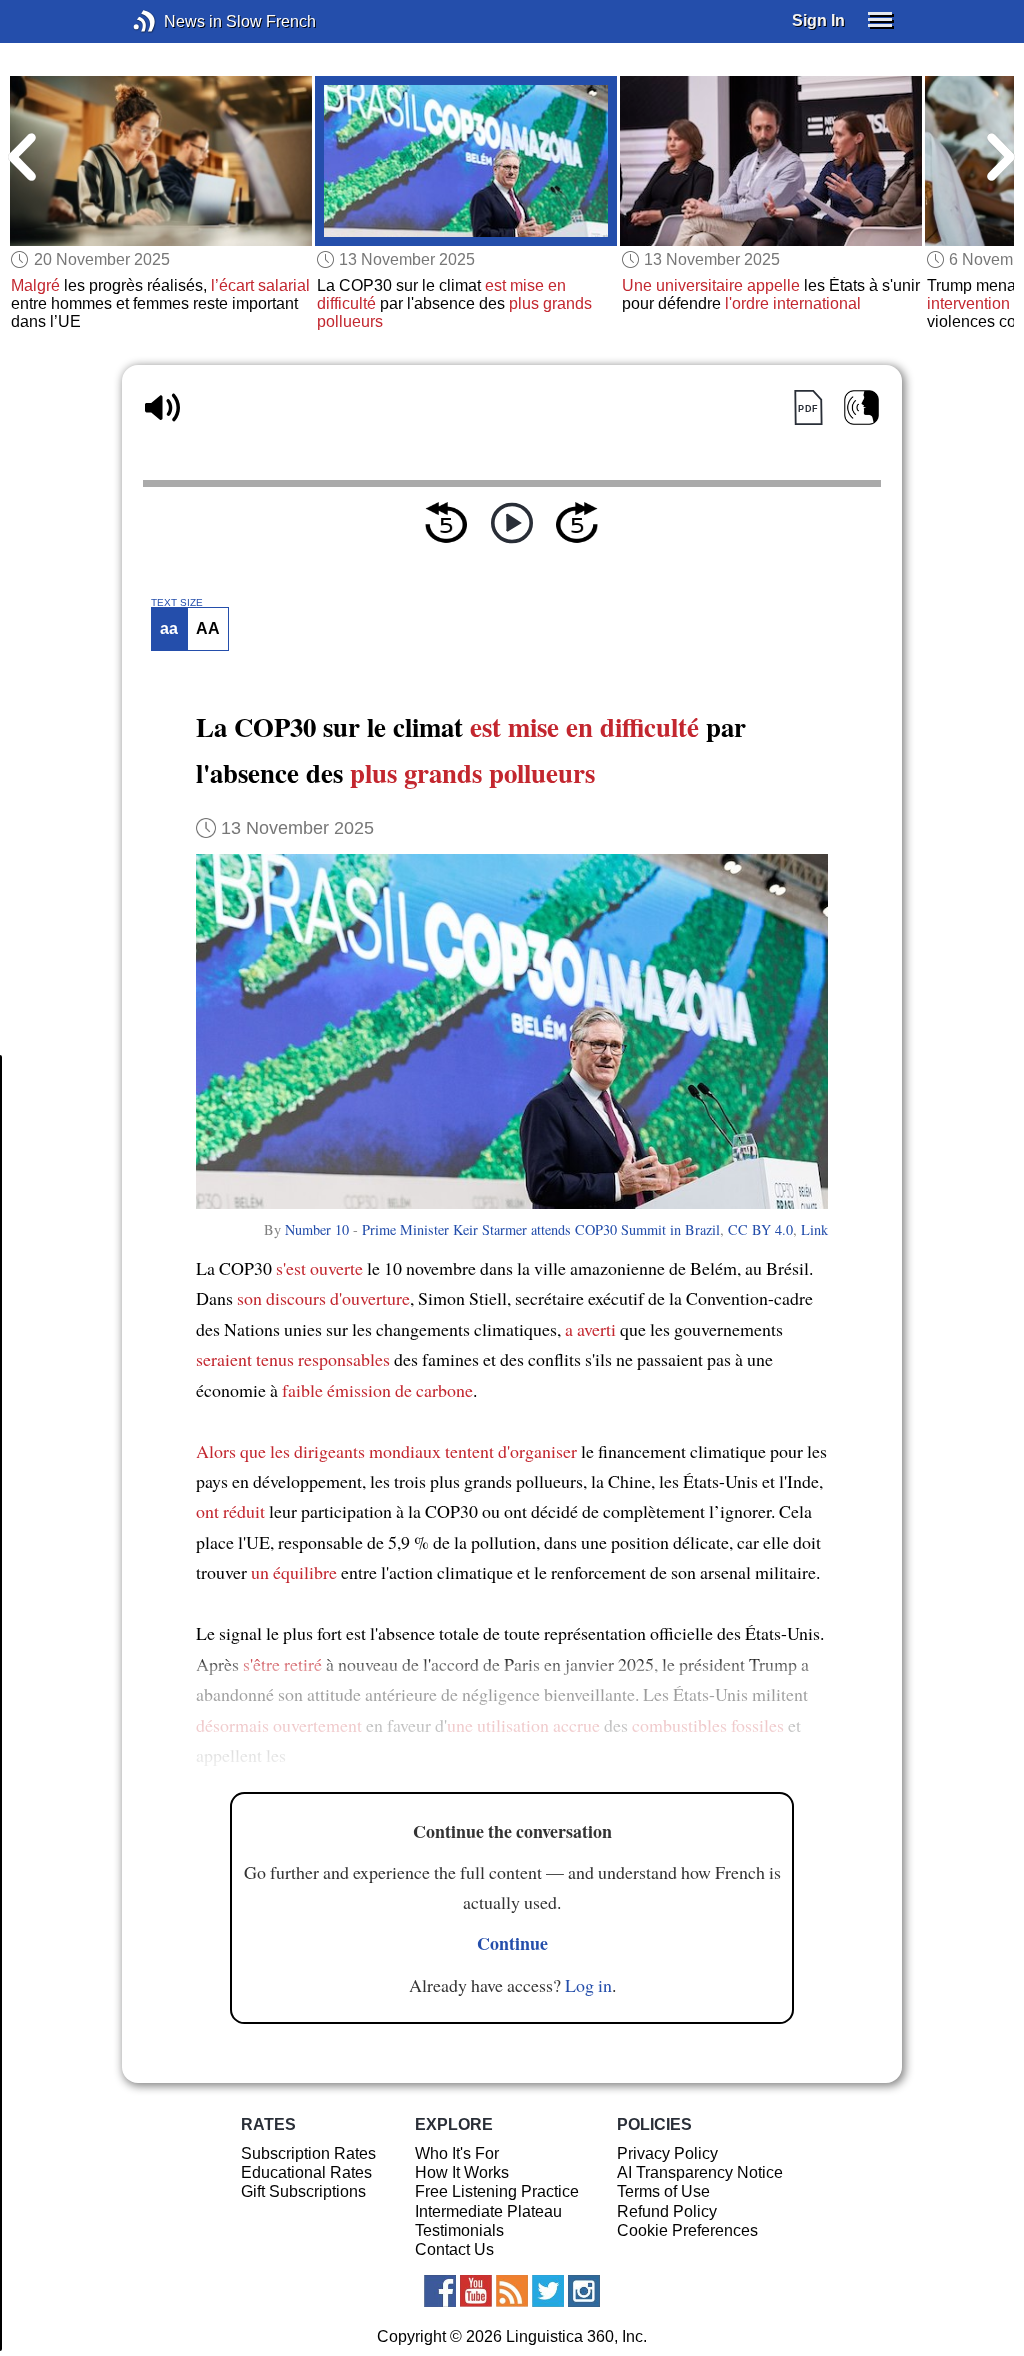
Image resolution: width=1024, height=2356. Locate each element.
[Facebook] (440, 2291)
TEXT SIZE (177, 603)
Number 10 (317, 1229)
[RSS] (512, 2291)
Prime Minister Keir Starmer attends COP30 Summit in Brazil (541, 1229)
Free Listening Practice (497, 2191)
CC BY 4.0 (760, 1229)
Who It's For (457, 2153)
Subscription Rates (308, 2153)
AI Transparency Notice (700, 2172)
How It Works (462, 2172)
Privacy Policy (667, 2153)
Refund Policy (667, 2211)
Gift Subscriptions (303, 2191)
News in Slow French (174, 21)
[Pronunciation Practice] (861, 407)
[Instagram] (584, 2291)
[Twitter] (548, 2291)
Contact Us (454, 2249)
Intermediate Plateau (488, 2211)
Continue (512, 1943)
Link (814, 1229)
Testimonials (459, 2230)
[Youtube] (476, 2291)
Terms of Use (663, 2191)
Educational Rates (306, 2172)
